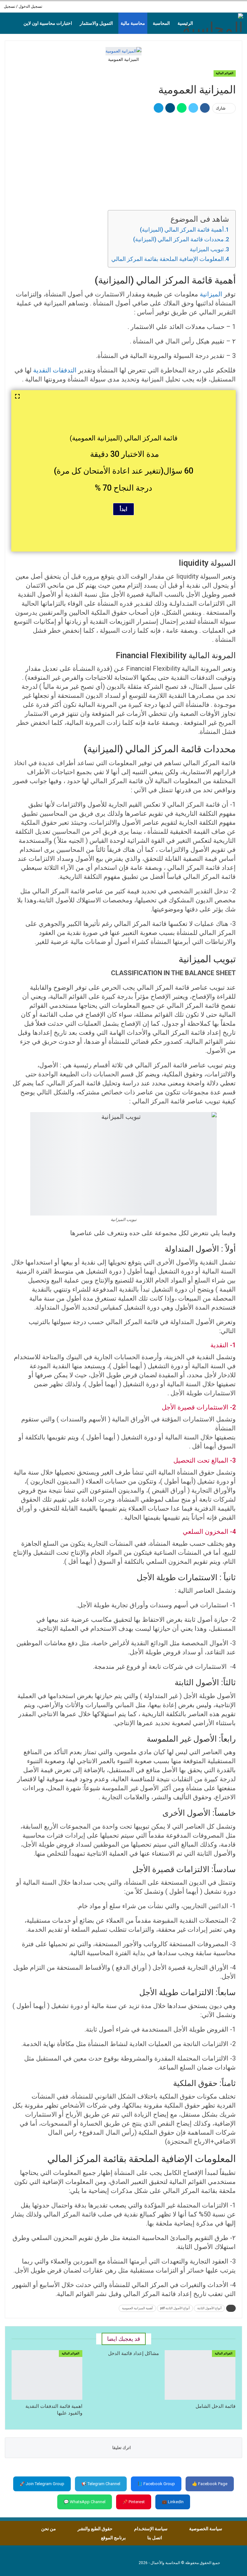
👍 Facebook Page (210, 2484)
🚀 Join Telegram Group (42, 2484)
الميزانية (211, 294)
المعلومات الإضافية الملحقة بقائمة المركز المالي (168, 259)
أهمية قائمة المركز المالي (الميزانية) (182, 230)
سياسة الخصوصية (206, 2529)
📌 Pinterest (134, 2502)
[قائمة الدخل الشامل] (200, 2375)
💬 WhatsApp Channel (85, 2502)
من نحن (49, 2529)
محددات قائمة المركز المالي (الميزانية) (178, 239)
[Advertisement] (123, 161)
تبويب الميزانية (207, 249)
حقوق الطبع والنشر (95, 2529)
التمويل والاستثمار (96, 23)
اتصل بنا (155, 2538)
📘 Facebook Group (156, 2484)
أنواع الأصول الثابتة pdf (175, 2308)
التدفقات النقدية (55, 370)
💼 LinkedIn (173, 2502)
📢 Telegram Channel (101, 2484)
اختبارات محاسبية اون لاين (48, 23)
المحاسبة (161, 23)
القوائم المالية (225, 73)
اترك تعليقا (122, 2448)
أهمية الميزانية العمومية (137, 2308)
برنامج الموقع (113, 2538)
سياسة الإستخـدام (151, 2529)
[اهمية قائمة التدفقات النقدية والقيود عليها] (47, 2375)
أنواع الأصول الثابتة (209, 2308)
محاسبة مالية (133, 23)
